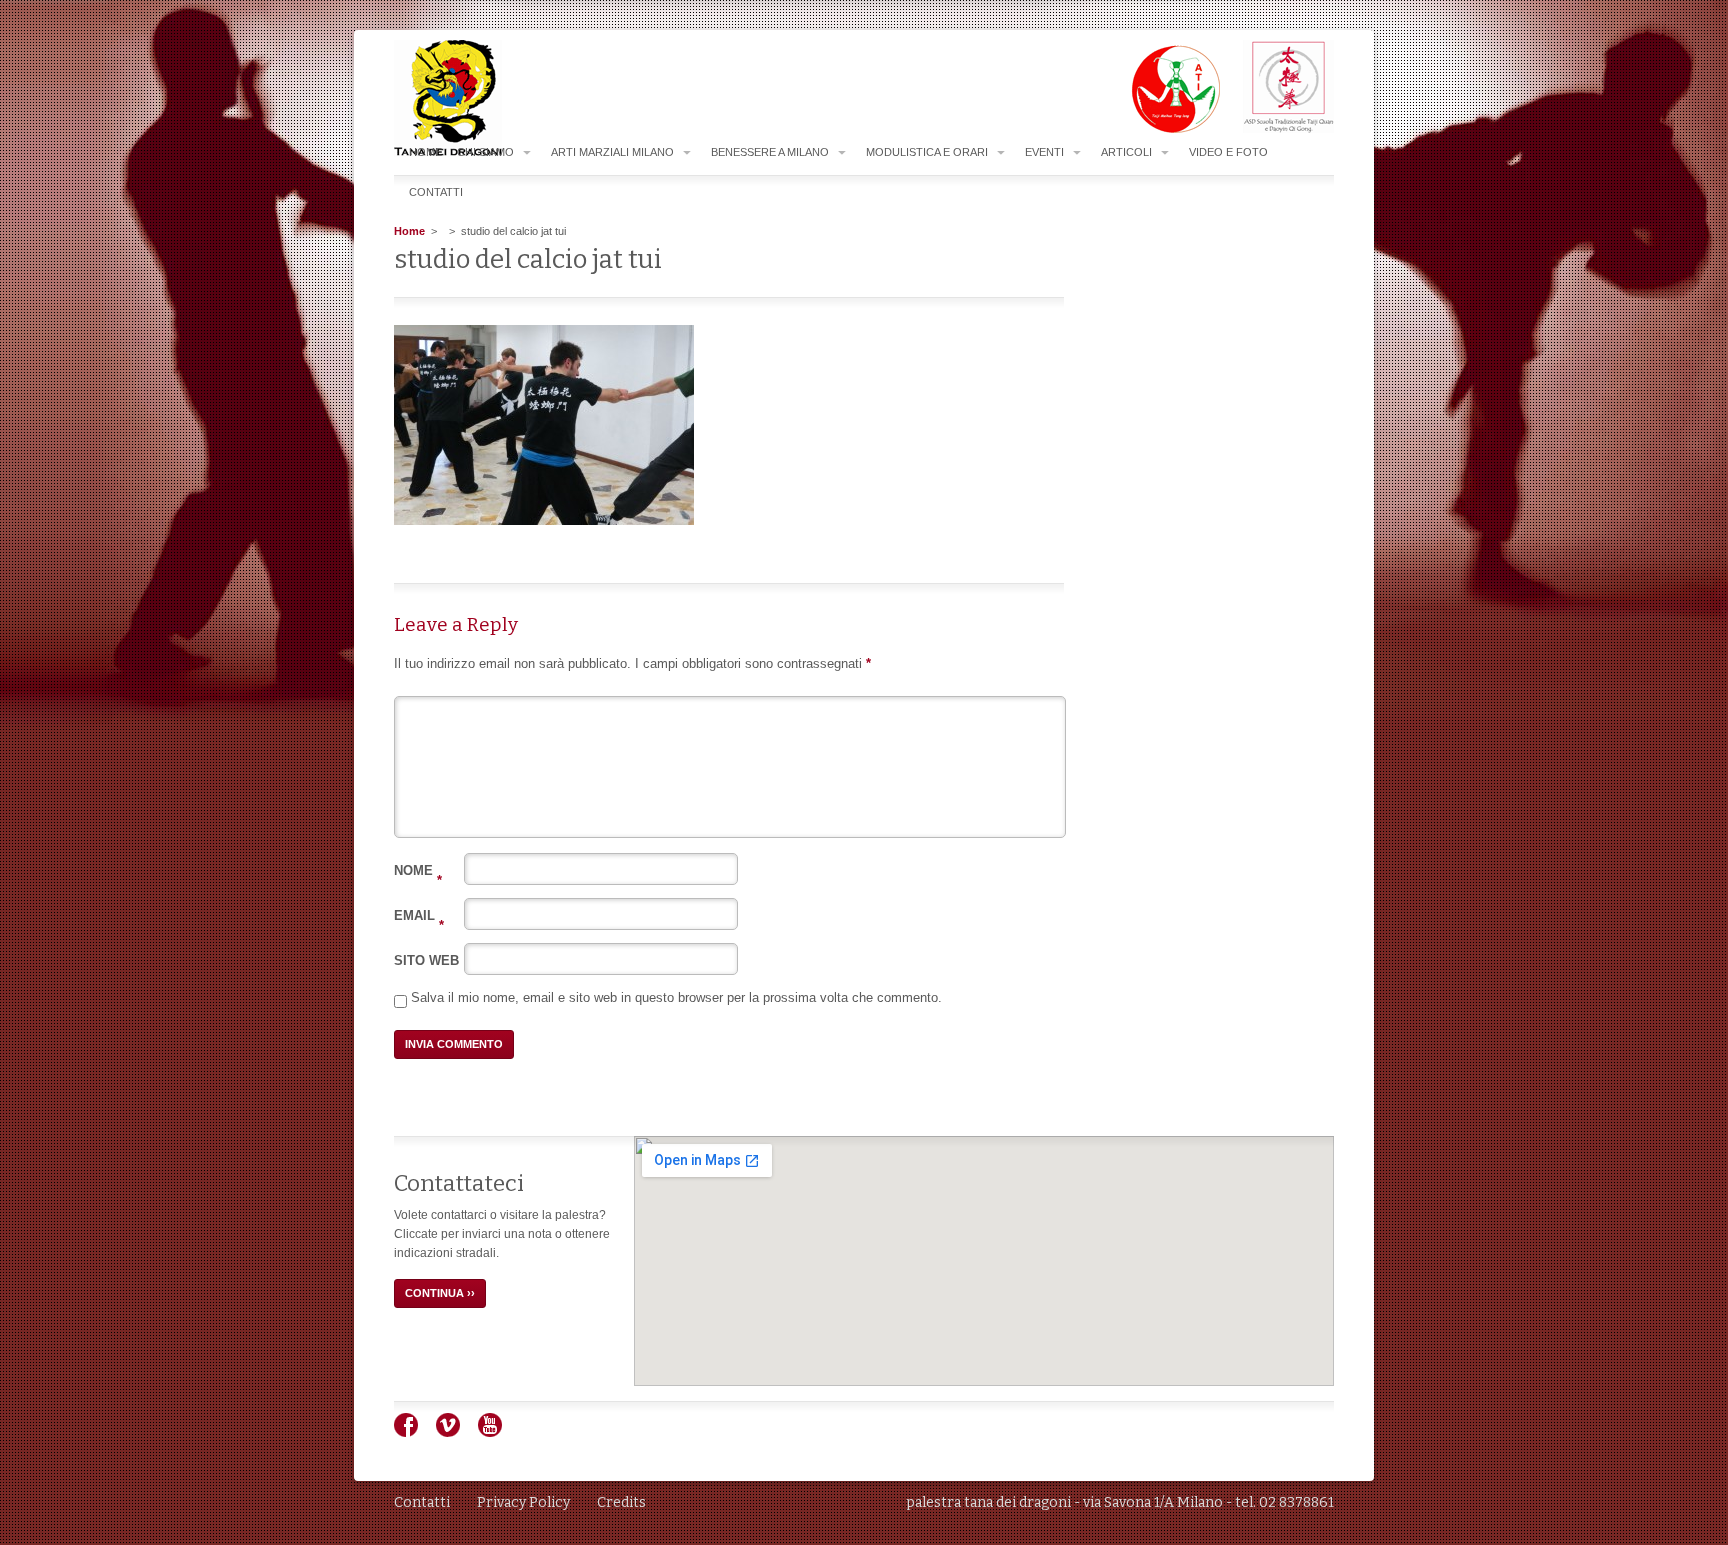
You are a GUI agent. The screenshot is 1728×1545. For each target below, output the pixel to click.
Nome (418, 870)
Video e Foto (1228, 152)
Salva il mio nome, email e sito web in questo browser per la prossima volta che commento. (676, 997)
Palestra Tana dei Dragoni (488, 98)
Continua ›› (440, 1293)
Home (425, 152)
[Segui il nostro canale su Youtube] (497, 1433)
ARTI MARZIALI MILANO (612, 152)
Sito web (426, 960)
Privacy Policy (523, 1502)
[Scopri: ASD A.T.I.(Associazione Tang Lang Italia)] (1165, 129)
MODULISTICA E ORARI (927, 152)
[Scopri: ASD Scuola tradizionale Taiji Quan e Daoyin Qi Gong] (1278, 129)
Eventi (1044, 152)
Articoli (1126, 152)
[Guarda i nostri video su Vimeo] (455, 1433)
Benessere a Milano (770, 152)
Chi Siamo (485, 152)
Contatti (436, 192)
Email (419, 915)
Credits (621, 1502)
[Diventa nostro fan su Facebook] (413, 1433)
